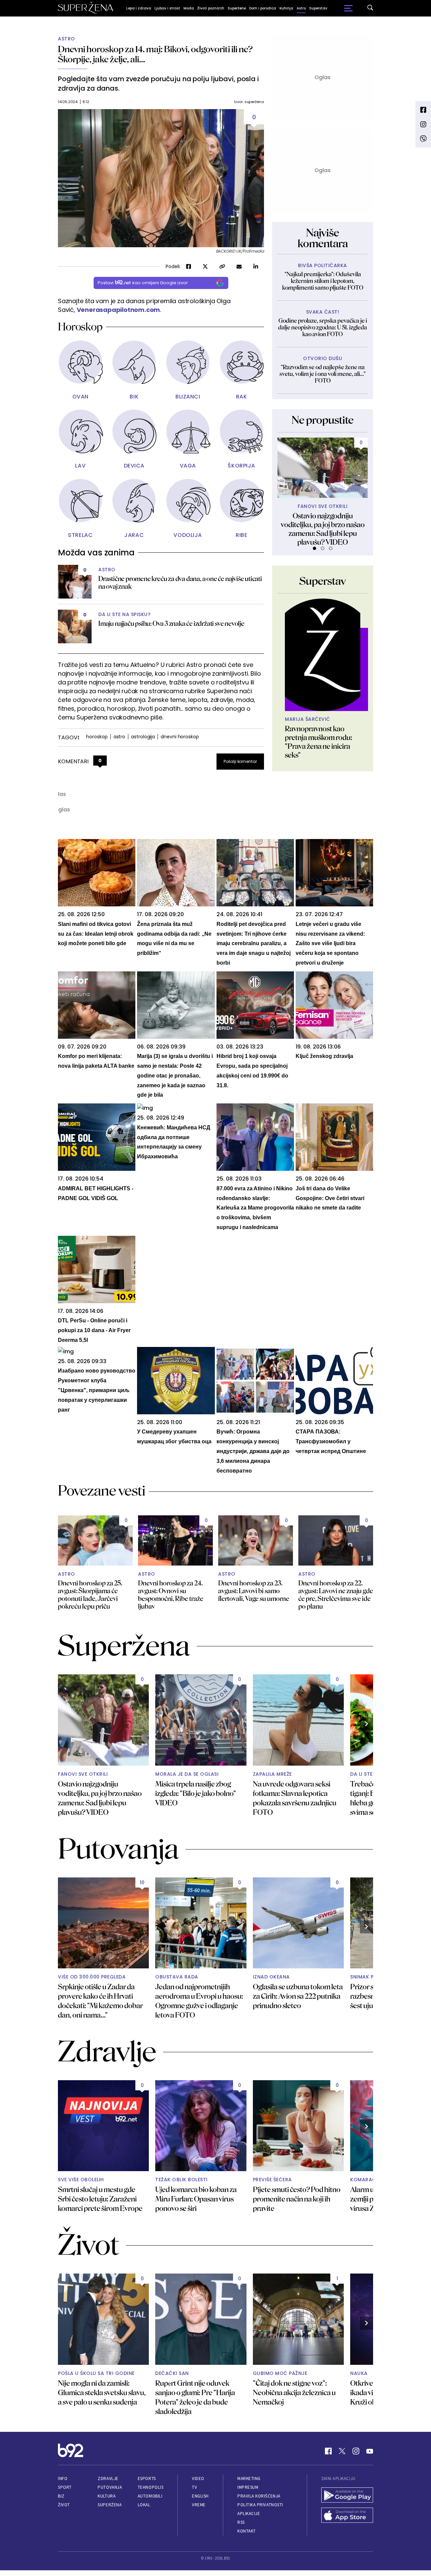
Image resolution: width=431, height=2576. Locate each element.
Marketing (249, 2478)
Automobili (150, 2496)
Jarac (134, 535)
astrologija (143, 737)
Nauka (359, 2373)
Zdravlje (108, 2478)
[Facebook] (328, 2451)
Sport (65, 2487)
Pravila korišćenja (259, 2496)
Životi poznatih (211, 8)
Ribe (241, 535)
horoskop (97, 737)
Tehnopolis (151, 2487)
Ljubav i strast (167, 8)
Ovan (80, 397)
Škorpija (241, 466)
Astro (301, 8)
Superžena (110, 2505)
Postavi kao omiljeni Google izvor (143, 283)
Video (198, 2478)
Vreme (199, 2505)
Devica (134, 466)
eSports (147, 2478)
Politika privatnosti (260, 2505)
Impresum (248, 2487)
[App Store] (347, 2516)
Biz (61, 2496)
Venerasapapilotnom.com (119, 310)
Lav (80, 466)
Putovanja (110, 2487)
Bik (134, 397)
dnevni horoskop (180, 737)
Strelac (80, 535)
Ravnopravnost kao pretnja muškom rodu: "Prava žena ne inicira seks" (319, 742)
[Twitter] (342, 2451)
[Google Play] (347, 2496)
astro (120, 737)
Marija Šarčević (308, 719)
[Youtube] (370, 2451)
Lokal (144, 2505)
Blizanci (188, 397)
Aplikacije (249, 2514)
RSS (241, 2522)
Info (63, 2478)
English (200, 2496)
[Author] (323, 655)
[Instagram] (356, 2451)
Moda (189, 8)
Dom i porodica (263, 8)
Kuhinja (286, 8)
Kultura (107, 2496)
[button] (314, 548)
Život (64, 2505)
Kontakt (247, 2531)
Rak (242, 397)
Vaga (188, 466)
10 (142, 1882)
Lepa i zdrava (139, 8)
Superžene (237, 8)
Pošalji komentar (240, 761)
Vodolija (188, 535)
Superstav (318, 8)
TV (194, 2487)
